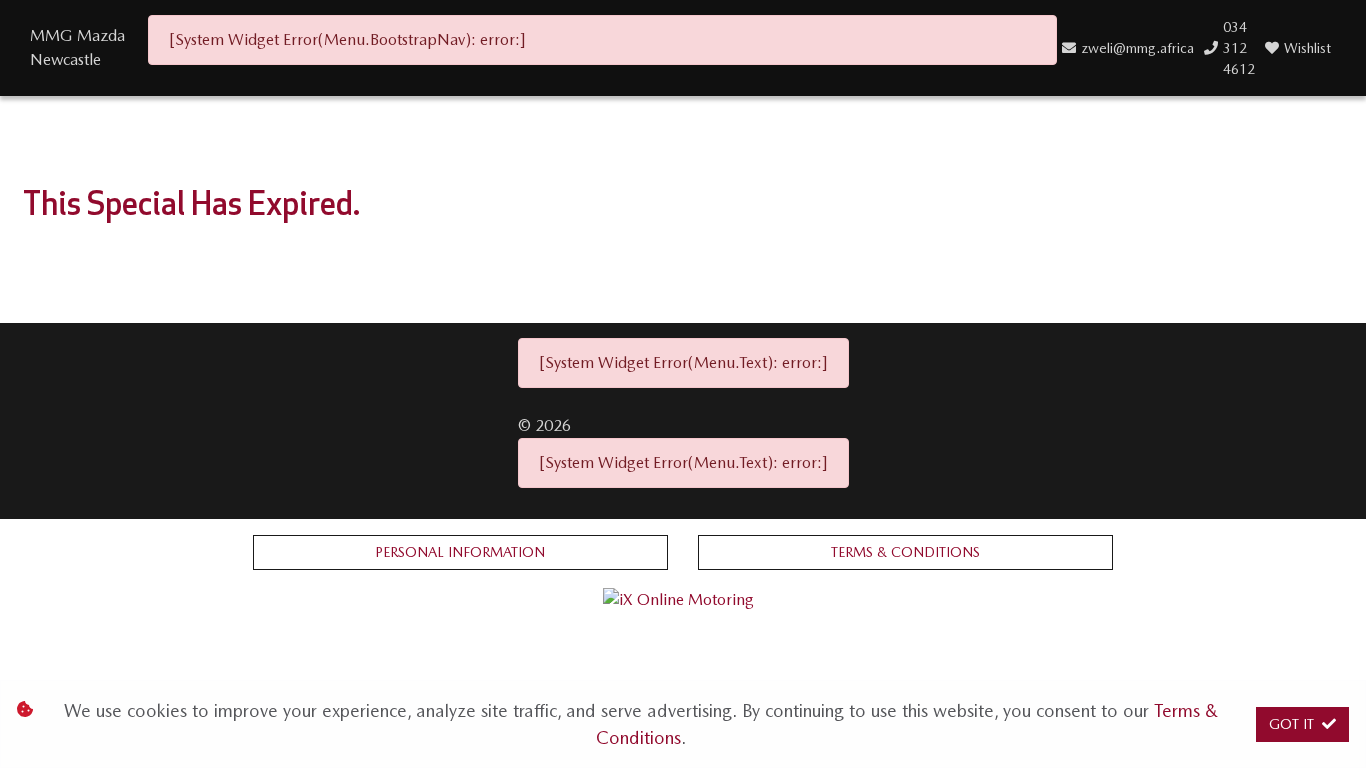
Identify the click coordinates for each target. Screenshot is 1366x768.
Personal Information (460, 552)
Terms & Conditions (905, 552)
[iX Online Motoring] (683, 598)
